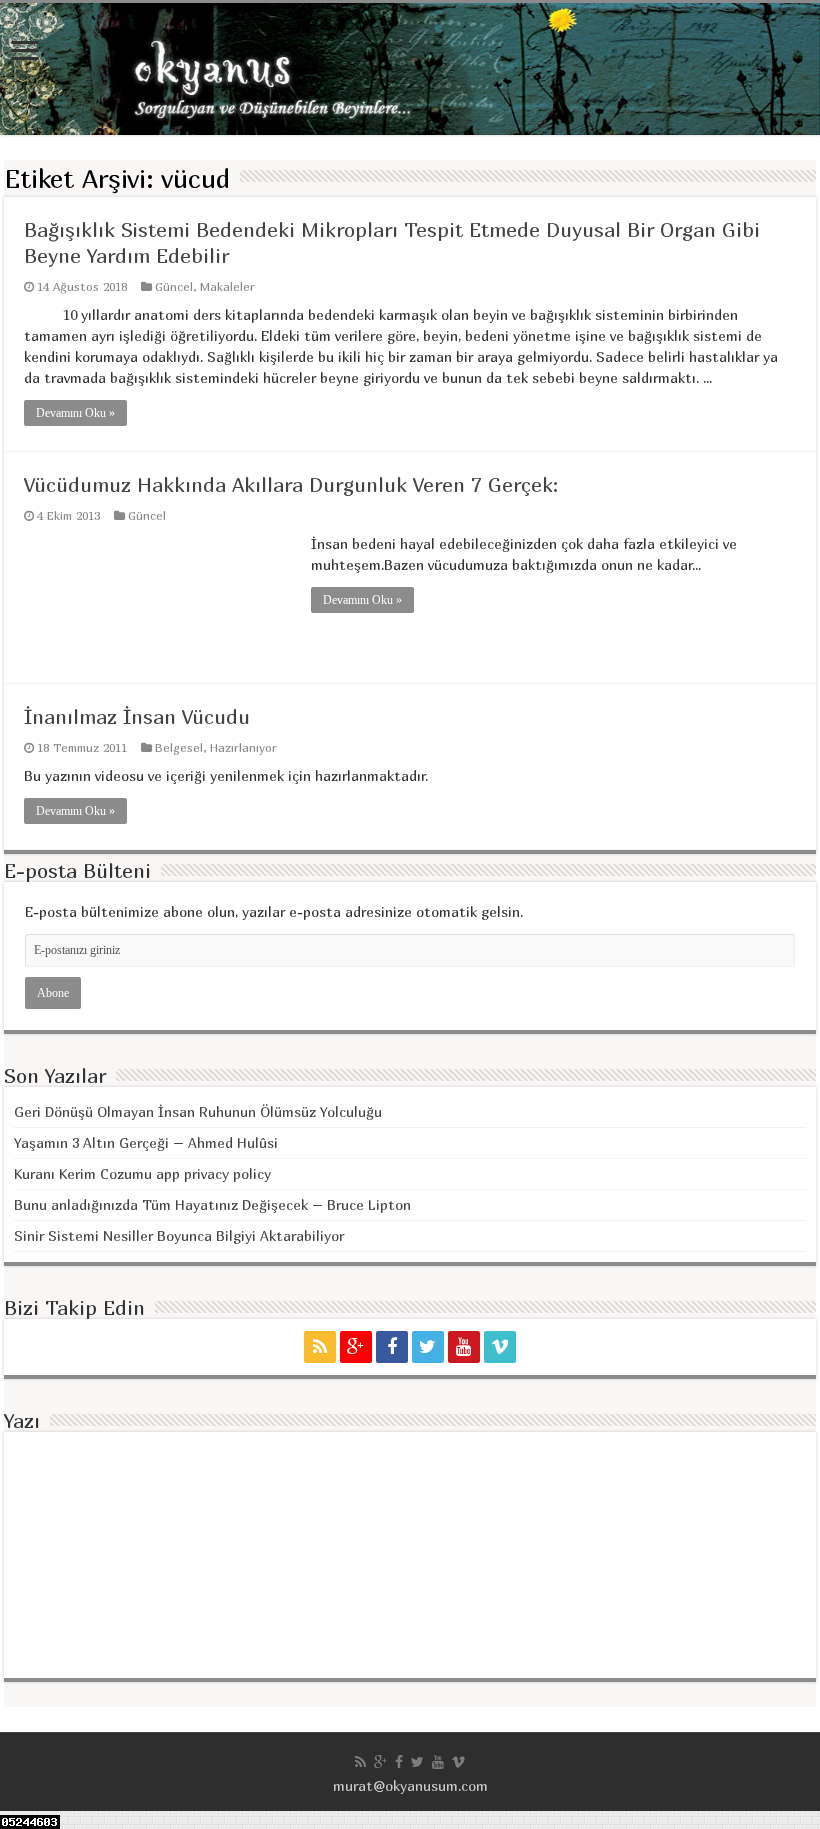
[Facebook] (392, 1347)
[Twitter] (428, 1347)
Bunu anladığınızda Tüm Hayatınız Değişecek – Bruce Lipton (212, 1204)
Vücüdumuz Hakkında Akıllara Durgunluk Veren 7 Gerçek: (291, 484)
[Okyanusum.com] (410, 69)
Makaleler (227, 286)
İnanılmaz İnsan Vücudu (137, 716)
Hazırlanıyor (243, 747)
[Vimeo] (500, 1347)
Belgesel (179, 747)
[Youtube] (464, 1347)
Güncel (174, 286)
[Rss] (320, 1347)
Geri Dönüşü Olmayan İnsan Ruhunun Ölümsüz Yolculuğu (198, 1111)
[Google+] (356, 1347)
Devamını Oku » (75, 413)
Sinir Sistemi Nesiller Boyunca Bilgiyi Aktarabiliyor (179, 1235)
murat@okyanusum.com (410, 1785)
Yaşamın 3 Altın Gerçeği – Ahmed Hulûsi (146, 1142)
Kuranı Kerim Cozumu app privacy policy (142, 1173)
